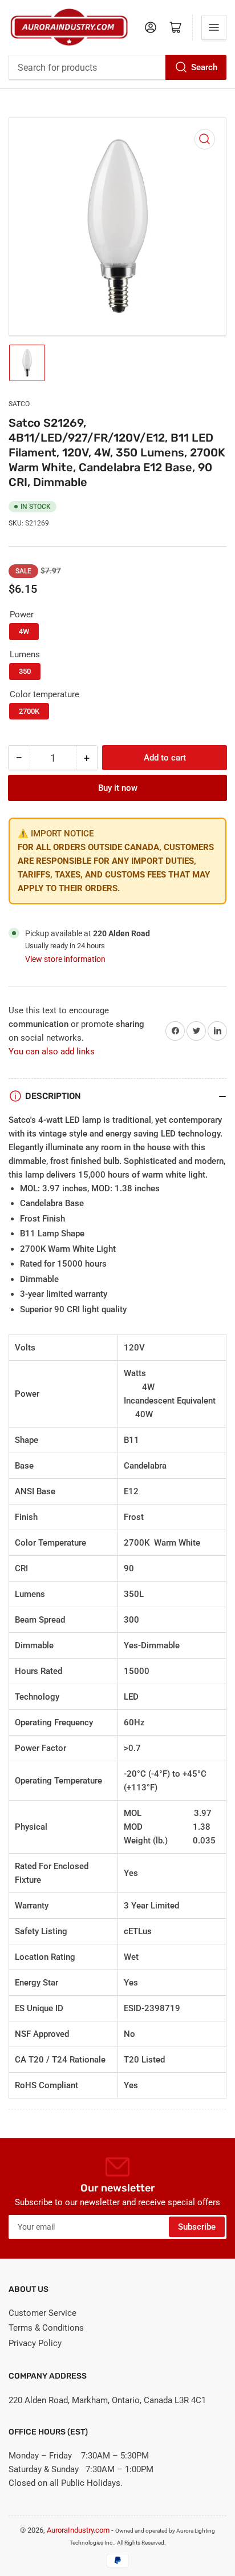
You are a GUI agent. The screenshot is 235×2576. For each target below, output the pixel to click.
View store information (65, 959)
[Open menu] (214, 27)
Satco (19, 404)
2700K (29, 711)
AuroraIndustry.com (78, 2530)
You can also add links (52, 1052)
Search (204, 67)
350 (25, 671)
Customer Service (42, 2313)
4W (24, 631)
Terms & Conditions (46, 2328)
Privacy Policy (35, 2343)
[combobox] (117, 67)
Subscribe (197, 2227)
